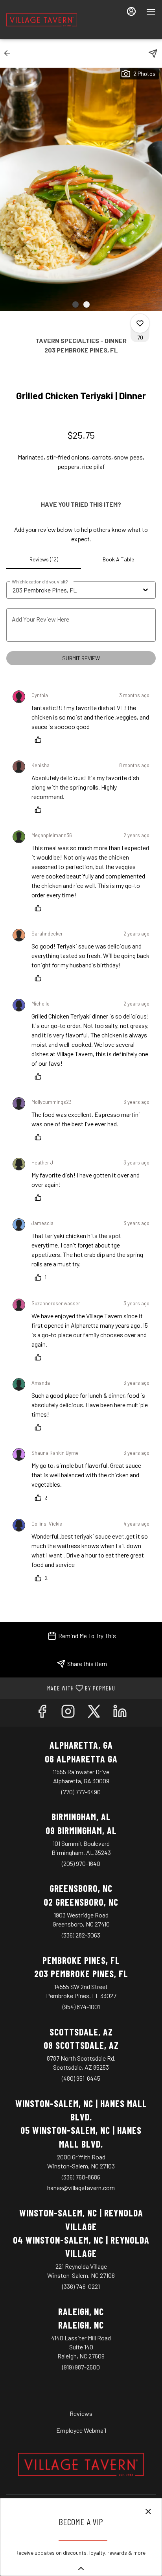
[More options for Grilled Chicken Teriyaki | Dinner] (140, 323)
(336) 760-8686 (81, 2177)
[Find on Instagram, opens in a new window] (68, 1713)
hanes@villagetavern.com (81, 2188)
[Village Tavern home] (42, 20)
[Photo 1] (75, 304)
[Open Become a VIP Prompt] (81, 2569)
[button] (9, 53)
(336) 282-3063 (81, 1935)
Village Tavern (81, 2465)
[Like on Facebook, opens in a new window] (42, 1713)
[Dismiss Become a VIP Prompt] (148, 2511)
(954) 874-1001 (81, 2007)
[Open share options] (153, 54)
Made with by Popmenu (61, 1688)
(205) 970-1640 (81, 1863)
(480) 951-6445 (81, 2078)
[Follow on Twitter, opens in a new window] (94, 1713)
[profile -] (131, 11)
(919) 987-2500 (81, 2367)
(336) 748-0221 (81, 2286)
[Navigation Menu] (151, 12)
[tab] (44, 559)
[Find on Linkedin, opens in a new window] (120, 1713)
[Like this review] (40, 740)
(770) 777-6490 (81, 1792)
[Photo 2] (87, 304)
